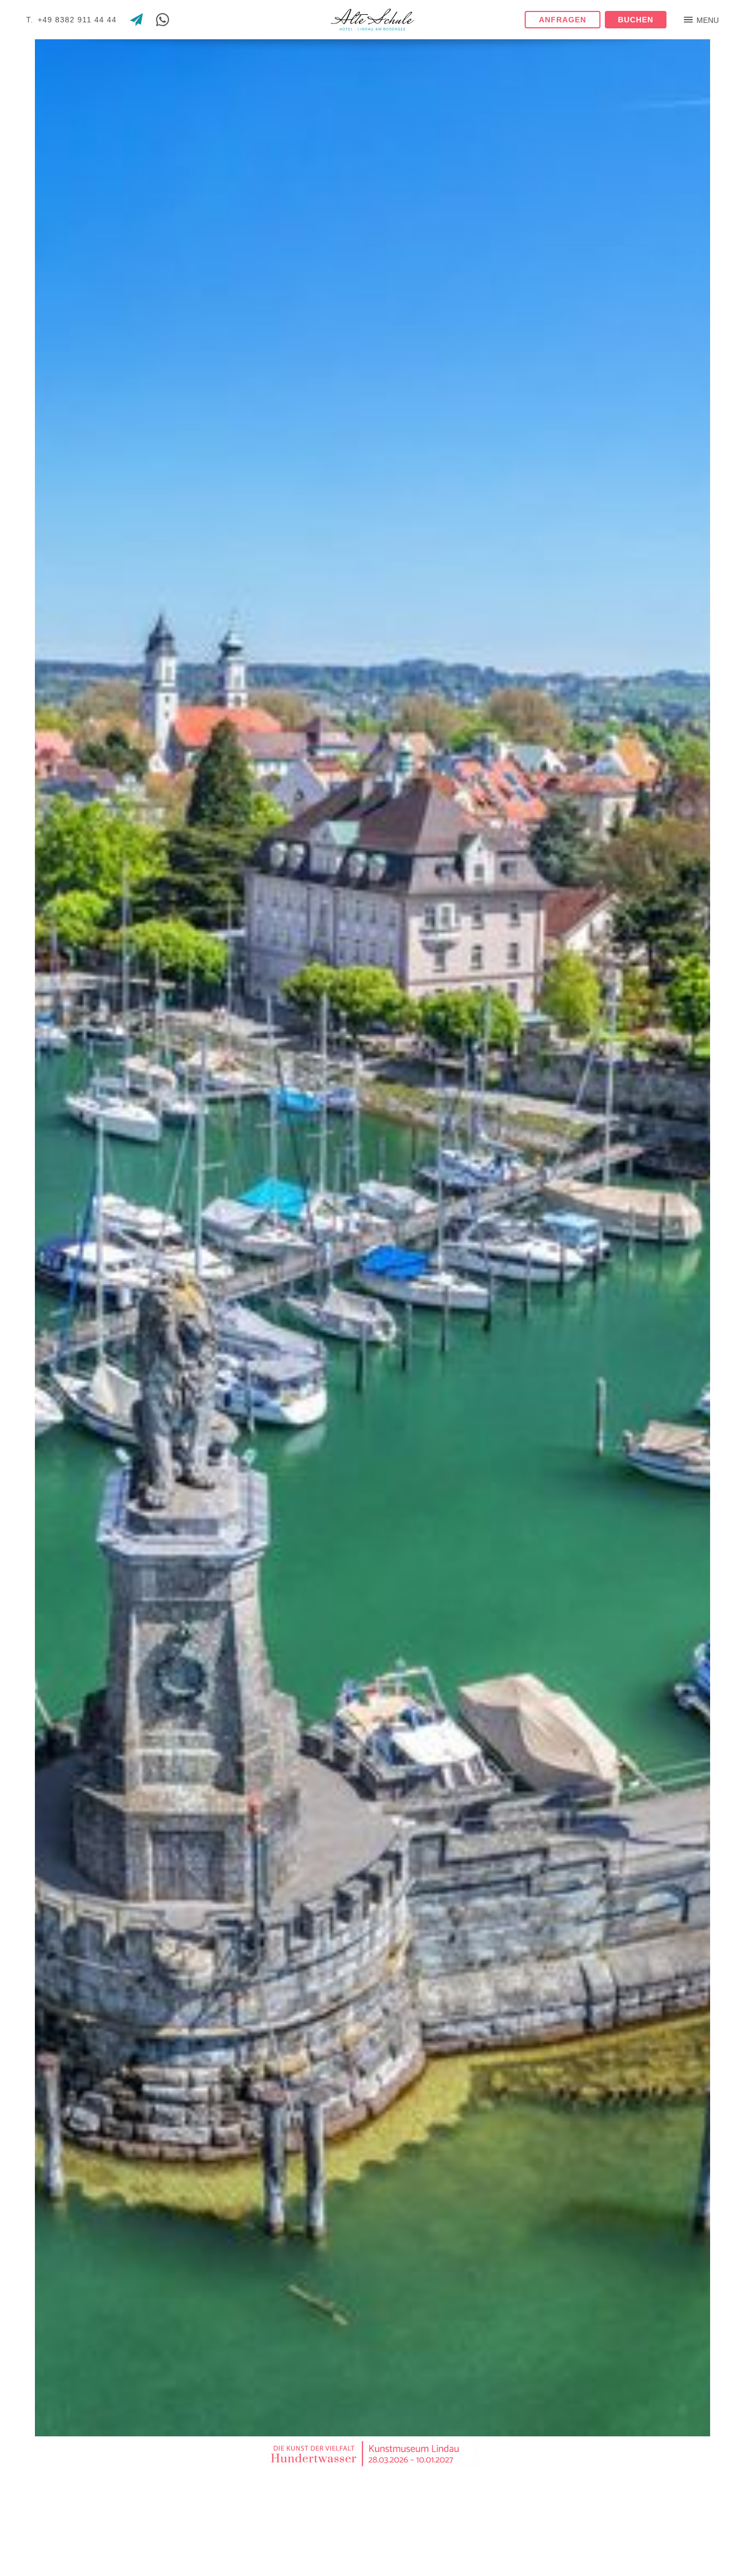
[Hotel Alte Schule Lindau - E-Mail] (136, 20)
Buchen (636, 20)
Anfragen (563, 20)
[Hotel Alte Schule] (372, 20)
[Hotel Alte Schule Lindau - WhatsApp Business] (163, 20)
